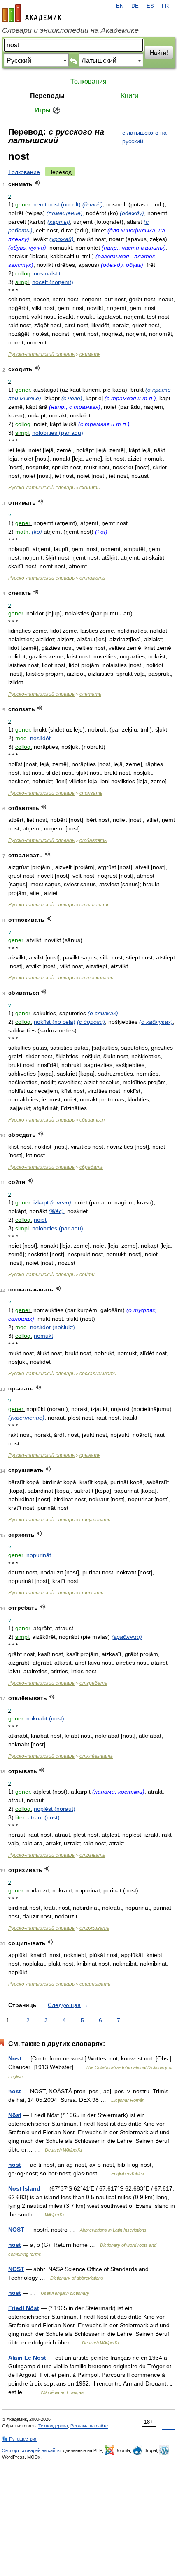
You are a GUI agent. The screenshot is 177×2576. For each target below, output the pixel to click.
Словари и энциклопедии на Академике (70, 30)
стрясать (91, 1593)
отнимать (92, 578)
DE (135, 6)
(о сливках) (103, 1013)
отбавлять (93, 840)
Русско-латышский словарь (41, 354)
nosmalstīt (47, 273)
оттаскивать (96, 978)
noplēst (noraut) (55, 1809)
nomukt (43, 1336)
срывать (90, 1455)
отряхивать (94, 1928)
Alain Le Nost (27, 2358)
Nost (15, 2058)
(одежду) (132, 213)
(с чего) (72, 398)
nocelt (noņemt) (53, 282)
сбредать (91, 1167)
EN (120, 6)
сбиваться (92, 1120)
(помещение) (65, 213)
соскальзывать (98, 1374)
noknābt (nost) (45, 1718)
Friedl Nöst (24, 2308)
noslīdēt (40, 738)
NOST (16, 2230)
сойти (87, 1275)
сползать (91, 793)
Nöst (15, 2115)
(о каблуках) (156, 1022)
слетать (90, 694)
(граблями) (127, 1637)
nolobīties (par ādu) (58, 433)
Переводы (47, 96)
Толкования (88, 81)
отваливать (94, 905)
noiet (40, 1220)
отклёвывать (96, 1756)
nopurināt (39, 1555)
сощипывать (95, 1984)
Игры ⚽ (48, 110)
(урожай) (62, 239)
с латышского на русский (144, 137)
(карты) (59, 222)
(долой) (93, 204)
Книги (130, 96)
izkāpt (41, 1202)
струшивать (95, 1520)
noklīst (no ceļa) (55, 1022)
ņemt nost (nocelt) (57, 204)
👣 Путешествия (20, 2439)
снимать (90, 354)
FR (165, 6)
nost (15, 2091)
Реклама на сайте (89, 2426)
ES (150, 6)
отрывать (92, 1855)
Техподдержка (53, 2426)
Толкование (24, 172)
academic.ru (32, 13)
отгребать (93, 1683)
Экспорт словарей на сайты (31, 2450)
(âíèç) (56, 1211)
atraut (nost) (44, 1817)
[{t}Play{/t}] (37, 183)
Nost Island (24, 2188)
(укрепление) (26, 1418)
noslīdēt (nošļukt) (52, 1327)
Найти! (159, 53)
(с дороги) (91, 1022)
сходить (90, 488)
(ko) (37, 532)
